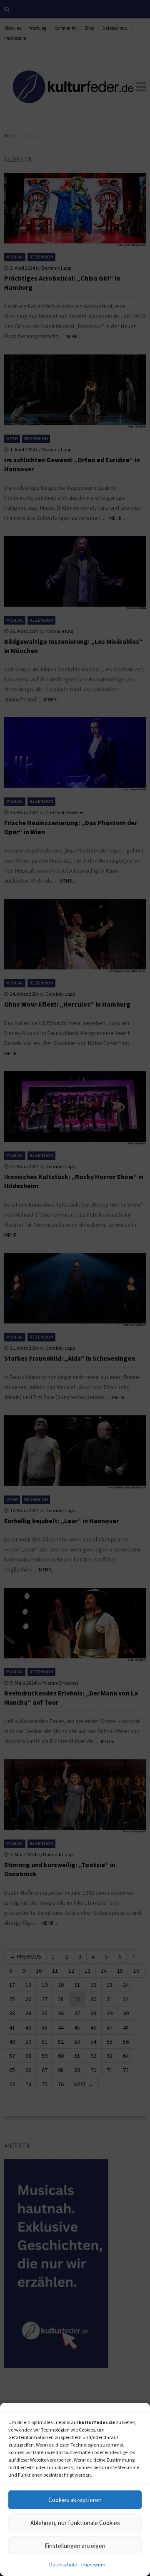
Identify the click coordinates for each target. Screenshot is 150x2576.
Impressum (93, 2565)
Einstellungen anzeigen (75, 2546)
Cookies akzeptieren (75, 2500)
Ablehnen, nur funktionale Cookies (75, 2523)
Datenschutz (63, 2565)
